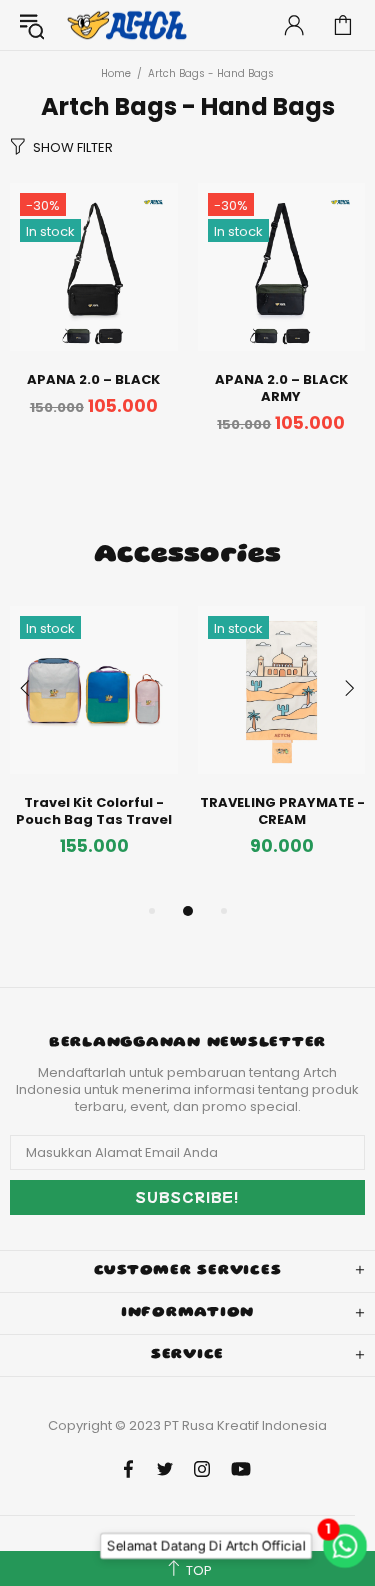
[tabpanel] (94, 752)
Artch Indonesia (129, 25)
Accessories (187, 555)
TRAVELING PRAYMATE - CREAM (282, 811)
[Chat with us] (345, 1546)
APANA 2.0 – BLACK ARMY (281, 388)
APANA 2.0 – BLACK (93, 379)
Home (116, 73)
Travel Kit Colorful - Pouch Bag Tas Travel (94, 811)
